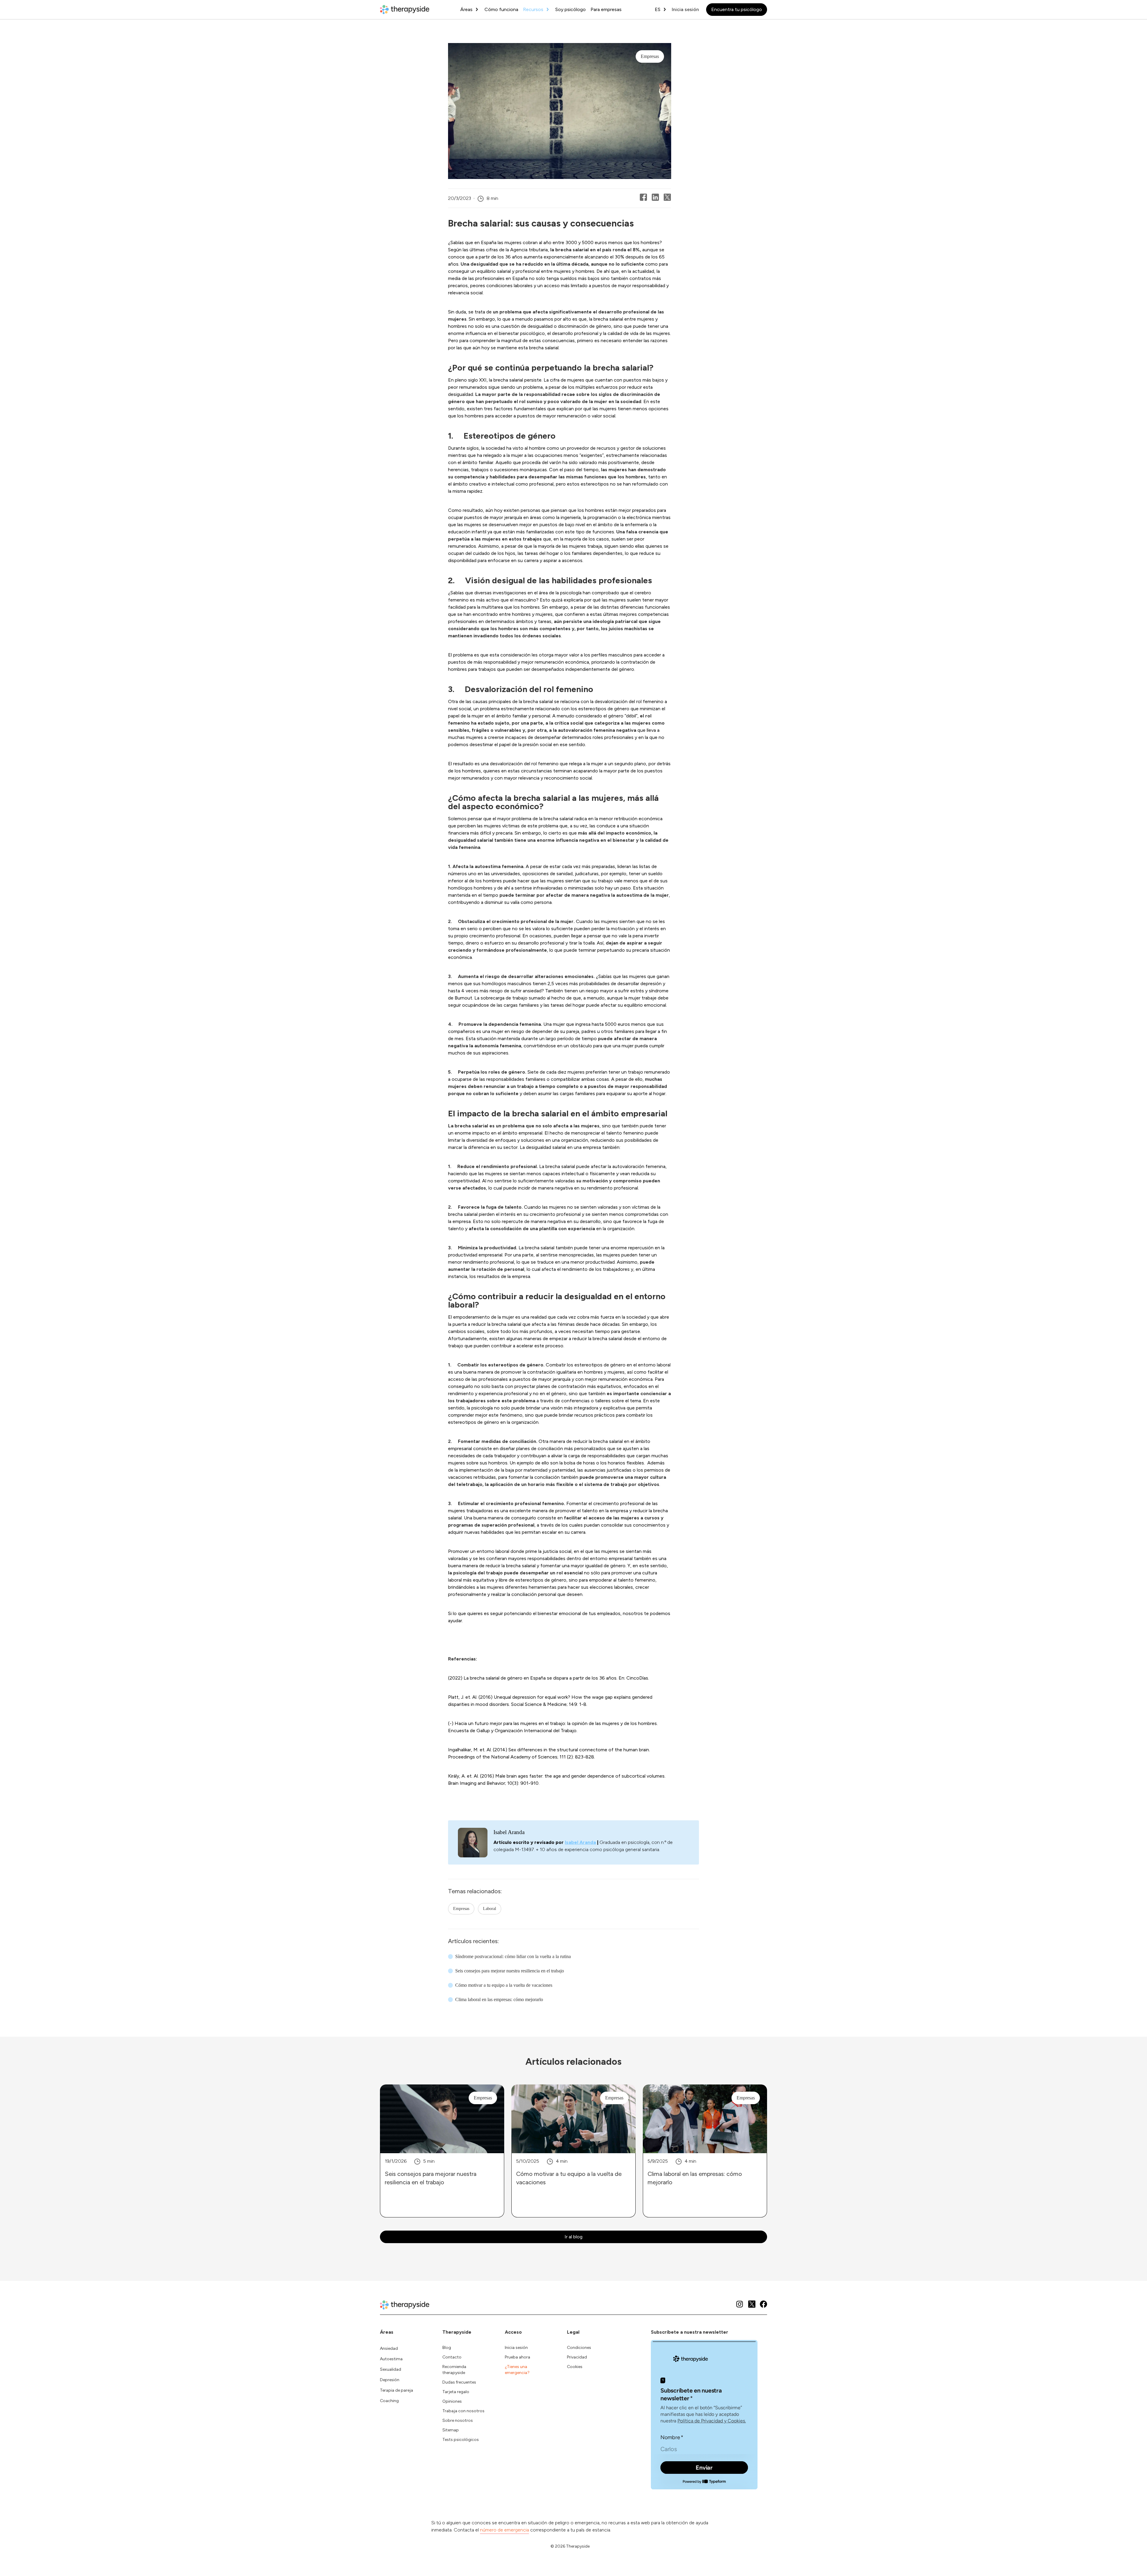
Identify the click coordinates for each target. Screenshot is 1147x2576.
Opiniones (452, 2401)
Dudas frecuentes (459, 2382)
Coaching (389, 2401)
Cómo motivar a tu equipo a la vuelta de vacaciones (504, 1985)
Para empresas (606, 9)
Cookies (575, 2367)
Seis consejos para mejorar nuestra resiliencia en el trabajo (510, 1971)
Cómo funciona (501, 9)
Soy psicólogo (571, 9)
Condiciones (579, 2348)
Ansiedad (389, 2348)
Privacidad (577, 2357)
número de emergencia (505, 2530)
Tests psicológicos (461, 2440)
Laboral (490, 1909)
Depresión (390, 2380)
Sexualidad (391, 2369)
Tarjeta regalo (456, 2392)
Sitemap (451, 2430)
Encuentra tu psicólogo (737, 9)
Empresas (461, 1909)
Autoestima (391, 2359)
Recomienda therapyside (454, 2370)
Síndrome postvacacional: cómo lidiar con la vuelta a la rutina (513, 1956)
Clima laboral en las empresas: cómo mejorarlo (499, 1999)
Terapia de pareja (397, 2390)
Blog (447, 2348)
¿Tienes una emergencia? (517, 2370)
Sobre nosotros (458, 2420)
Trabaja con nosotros (463, 2411)
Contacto (452, 2357)
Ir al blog (573, 2237)
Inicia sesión (685, 9)
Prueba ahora (517, 2357)
